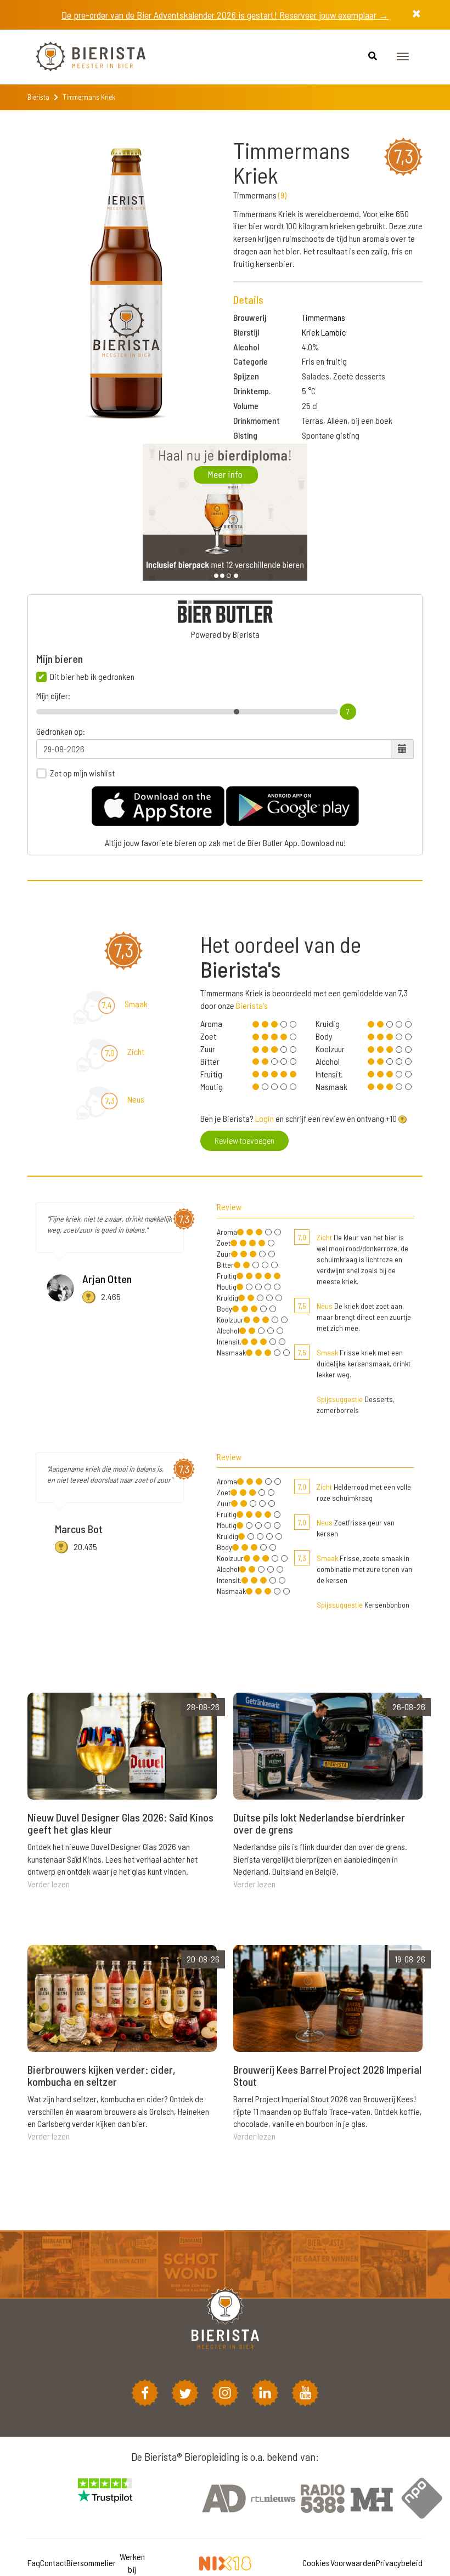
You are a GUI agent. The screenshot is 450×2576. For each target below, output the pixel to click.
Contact (53, 2563)
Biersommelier (91, 2563)
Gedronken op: (61, 731)
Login (265, 1118)
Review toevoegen (244, 1140)
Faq (34, 2563)
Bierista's (252, 1005)
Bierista (38, 97)
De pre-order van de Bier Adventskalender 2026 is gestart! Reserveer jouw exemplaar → (225, 15)
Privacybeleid (399, 2563)
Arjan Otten (107, 1279)
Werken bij (132, 2563)
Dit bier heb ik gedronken (92, 677)
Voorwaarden (353, 2563)
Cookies (316, 2563)
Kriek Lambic (324, 332)
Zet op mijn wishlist (82, 773)
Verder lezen (49, 1884)
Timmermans (324, 317)
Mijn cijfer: (53, 696)
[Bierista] (82, 57)
